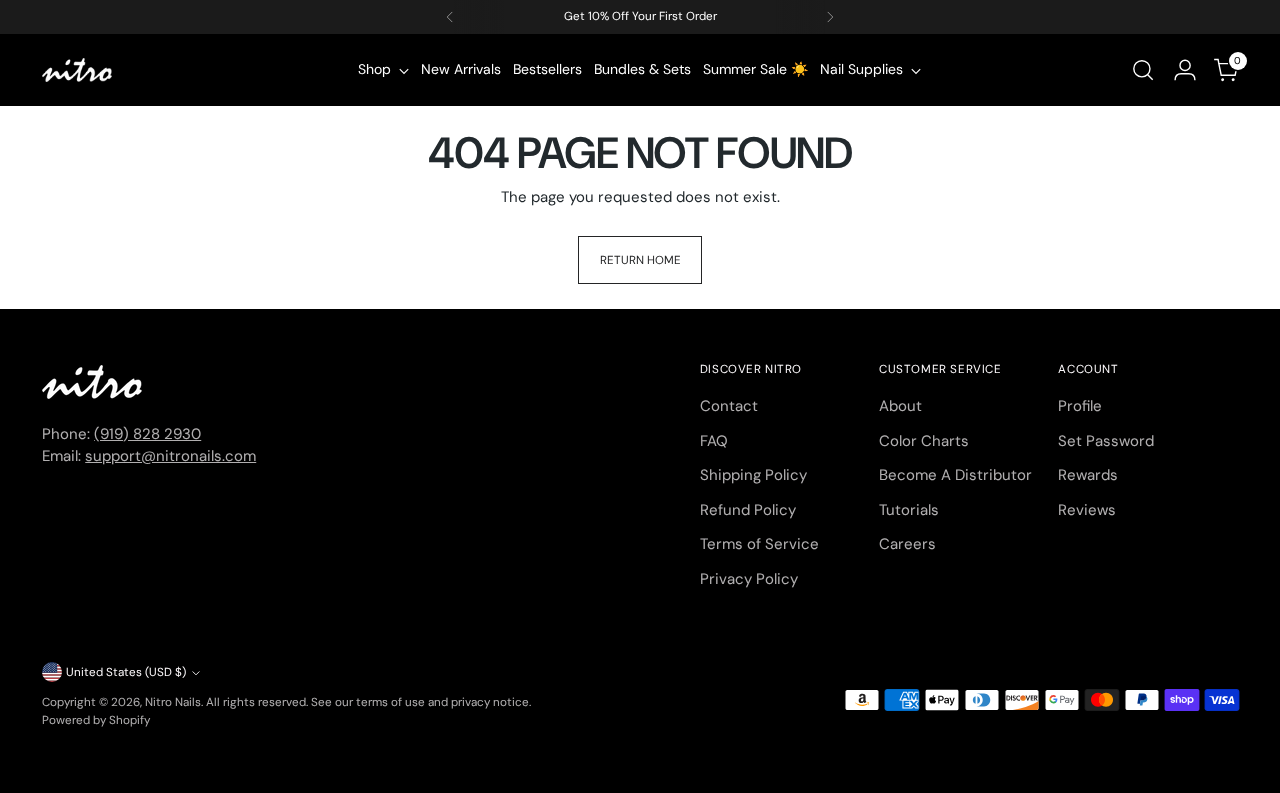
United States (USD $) (126, 672)
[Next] (830, 17)
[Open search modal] (1143, 70)
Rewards (1088, 475)
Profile (1080, 406)
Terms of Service (759, 544)
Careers (907, 544)
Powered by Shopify (96, 720)
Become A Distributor (955, 475)
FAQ (714, 441)
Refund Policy (748, 510)
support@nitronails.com (170, 456)
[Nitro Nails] (77, 70)
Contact (729, 406)
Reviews (1087, 510)
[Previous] (450, 17)
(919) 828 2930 (147, 434)
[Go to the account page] (1185, 70)
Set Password (1106, 441)
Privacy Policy (749, 579)
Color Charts (924, 441)
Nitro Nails (173, 702)
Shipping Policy (753, 475)
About (900, 406)
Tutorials (909, 510)
